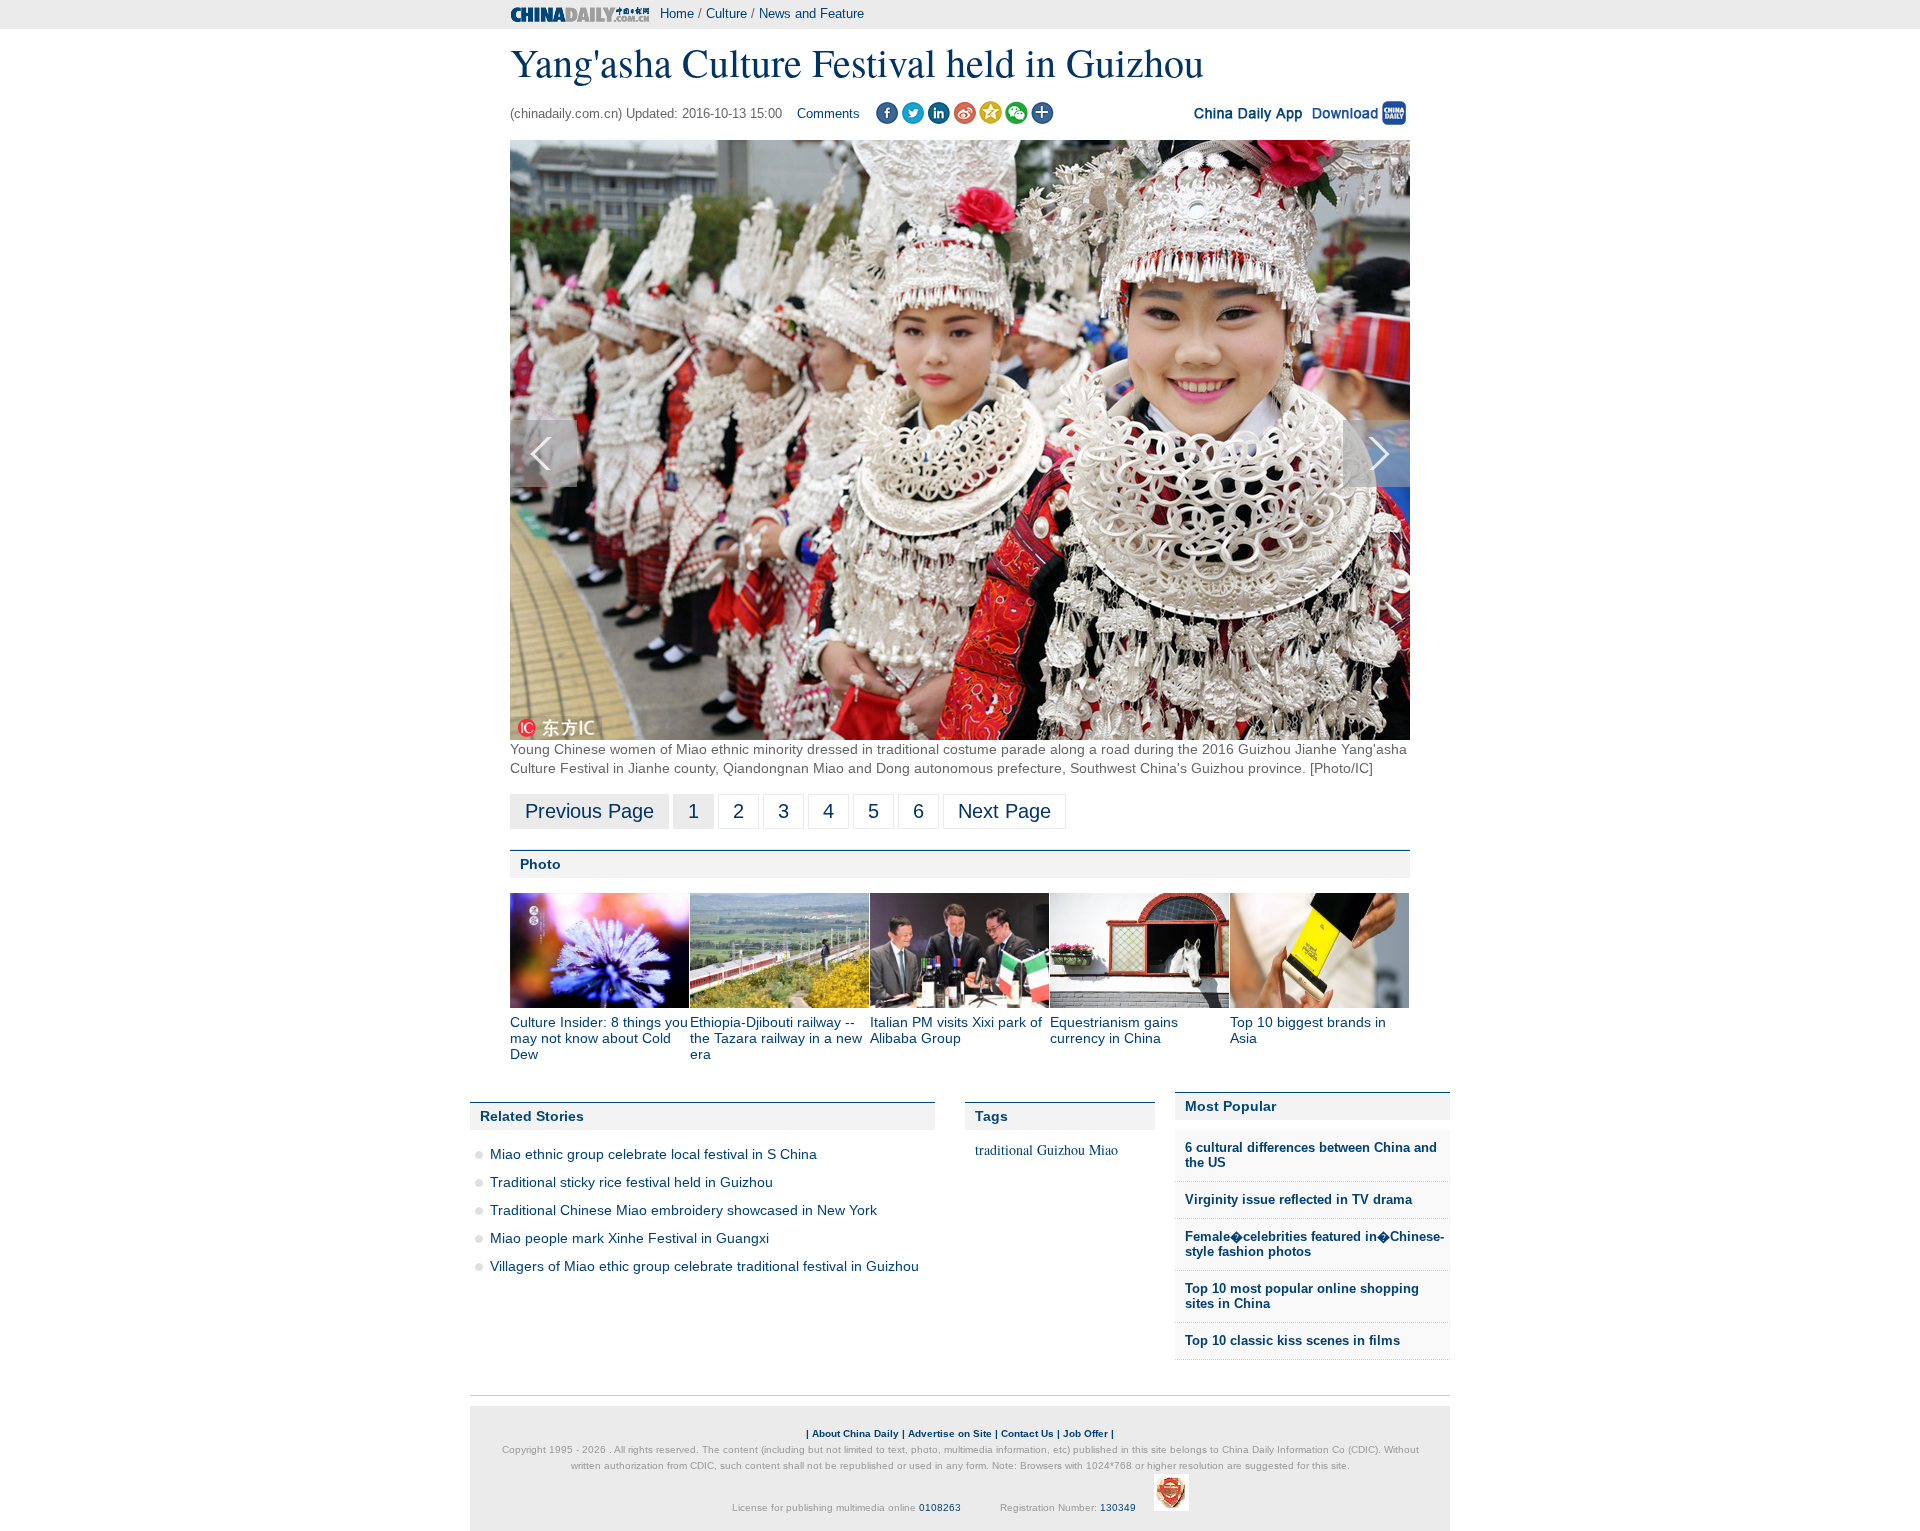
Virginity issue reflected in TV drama (1298, 1199)
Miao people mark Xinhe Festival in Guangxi (629, 1238)
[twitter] (912, 119)
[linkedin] (938, 119)
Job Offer (1085, 1433)
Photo (540, 864)
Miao (1103, 1149)
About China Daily (855, 1433)
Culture (726, 13)
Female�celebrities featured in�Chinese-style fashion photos (1314, 1244)
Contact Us (1027, 1433)
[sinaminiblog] (964, 119)
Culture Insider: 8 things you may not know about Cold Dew (599, 1038)
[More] (1042, 119)
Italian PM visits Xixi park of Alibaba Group (956, 1030)
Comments (828, 113)
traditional (1004, 1149)
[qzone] (990, 119)
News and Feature (811, 13)
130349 (1118, 1507)
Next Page (1004, 811)
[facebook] (886, 119)
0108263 (940, 1507)
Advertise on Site (950, 1433)
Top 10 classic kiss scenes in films (1292, 1340)
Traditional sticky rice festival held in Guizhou (631, 1182)
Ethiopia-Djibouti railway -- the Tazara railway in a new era (776, 1038)
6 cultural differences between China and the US (1311, 1155)
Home (677, 13)
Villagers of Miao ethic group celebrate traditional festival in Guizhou (704, 1266)
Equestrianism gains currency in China (1114, 1030)
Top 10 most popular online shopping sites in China (1302, 1296)
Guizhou (1061, 1149)
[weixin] (1016, 119)
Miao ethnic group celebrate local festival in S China (653, 1154)
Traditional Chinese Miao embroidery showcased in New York (683, 1210)
